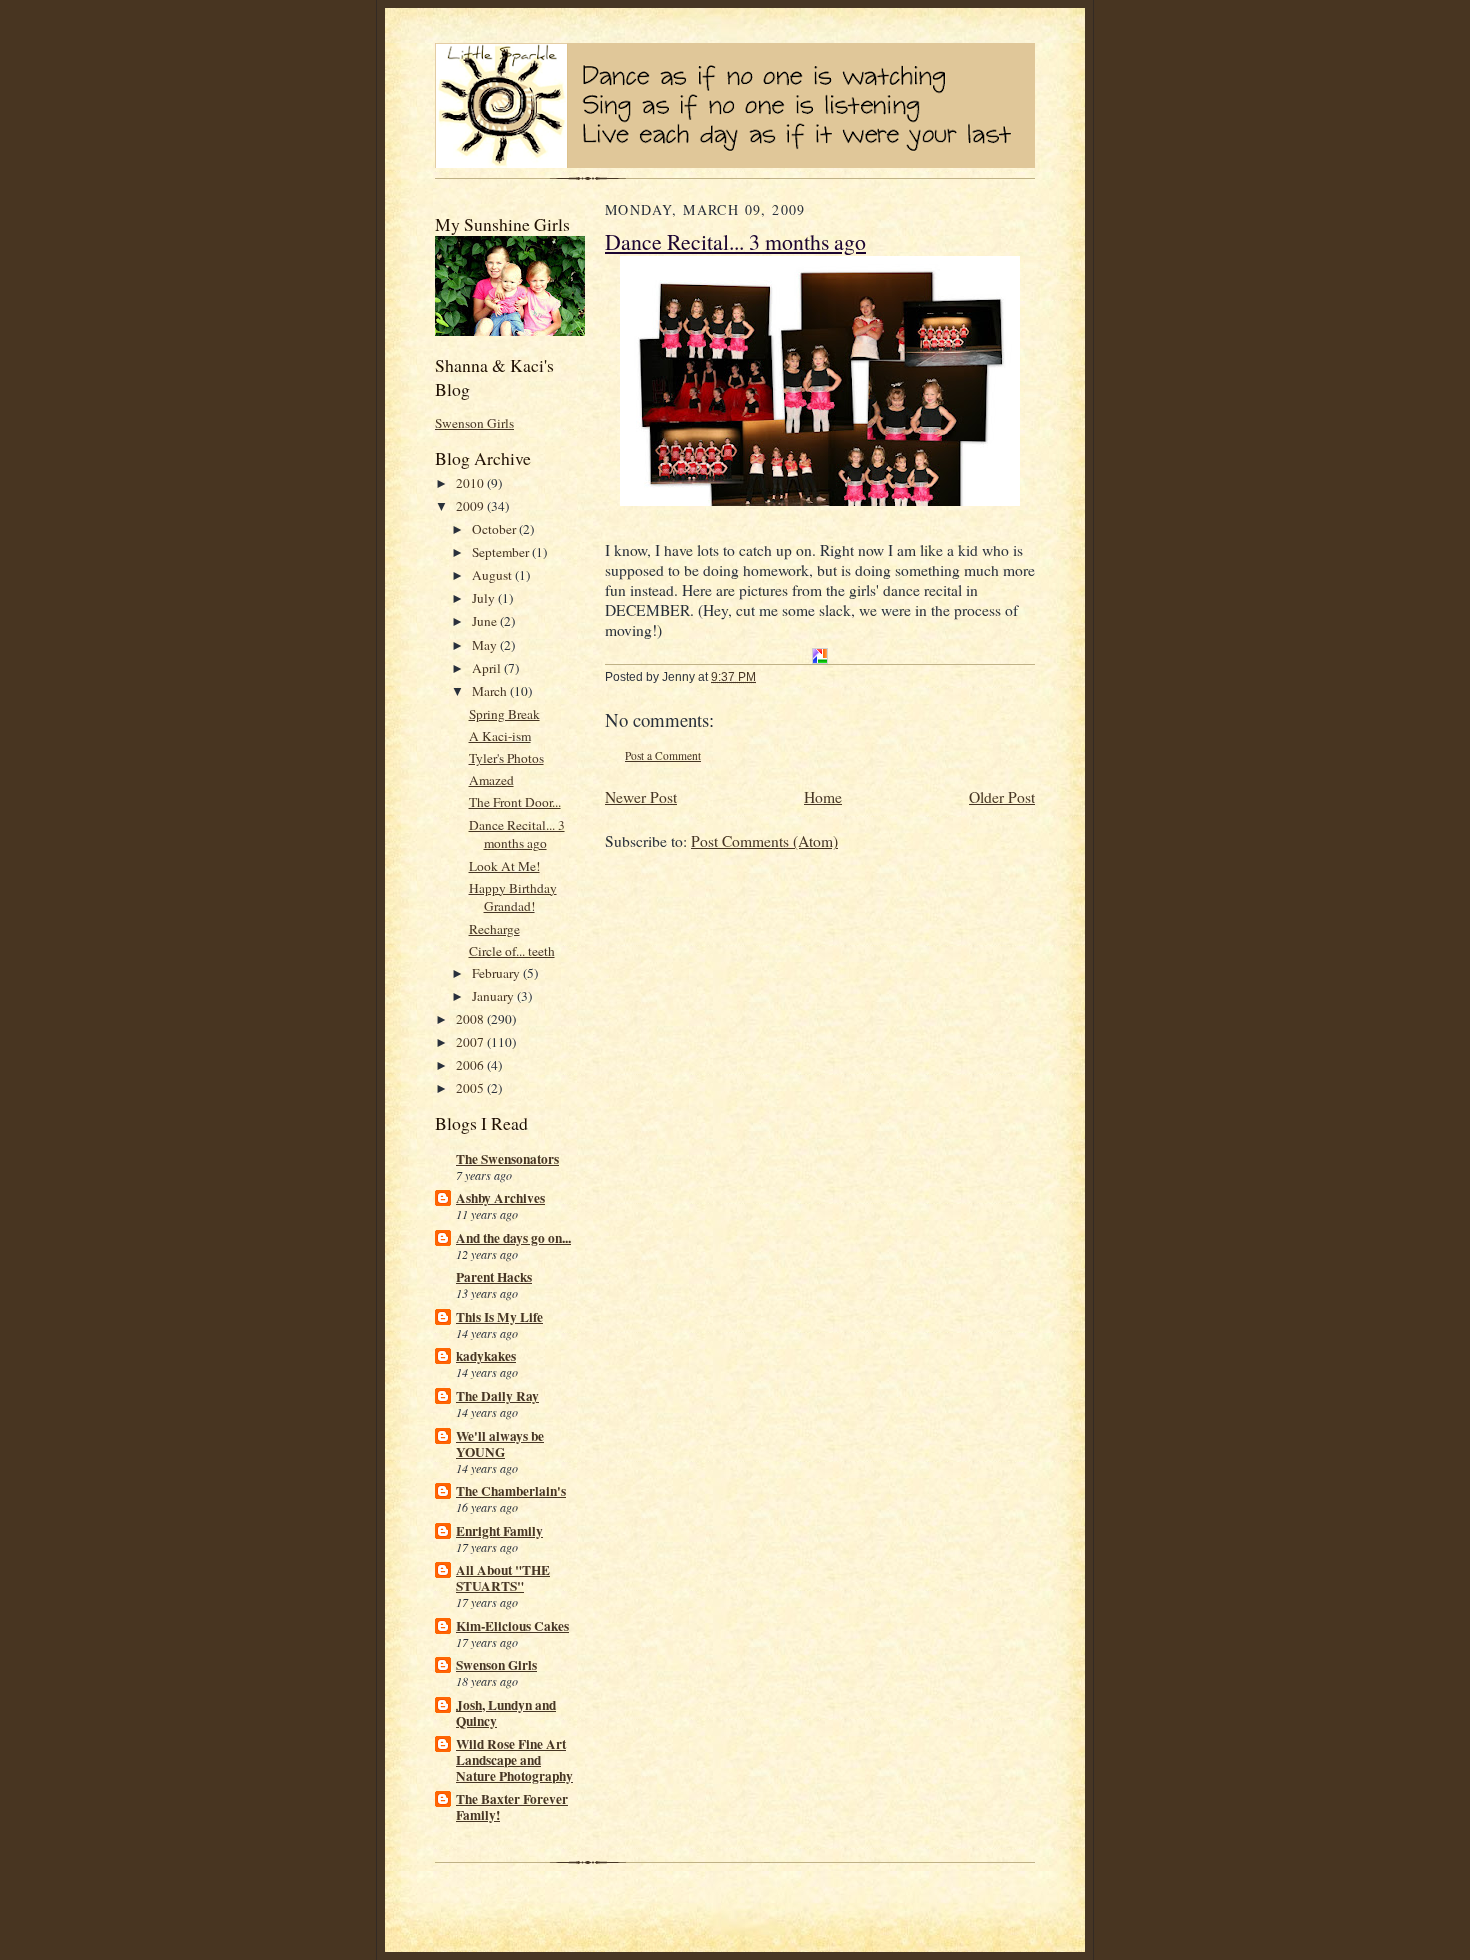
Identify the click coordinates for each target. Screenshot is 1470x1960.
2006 (471, 1065)
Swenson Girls (474, 423)
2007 (471, 1042)
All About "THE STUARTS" (503, 1578)
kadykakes (486, 1356)
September (502, 552)
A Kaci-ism (500, 736)
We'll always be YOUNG (500, 1444)
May (486, 645)
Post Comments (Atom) (764, 841)
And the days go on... (513, 1238)
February (497, 973)
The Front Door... (515, 802)
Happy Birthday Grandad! (513, 897)
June (486, 621)
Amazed (491, 780)
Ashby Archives (500, 1198)
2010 (471, 483)
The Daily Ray (497, 1396)
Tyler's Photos (506, 758)
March (491, 691)
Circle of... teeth (512, 951)
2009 (471, 506)
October (495, 529)
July (485, 598)
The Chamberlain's (511, 1491)
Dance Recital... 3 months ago (517, 834)
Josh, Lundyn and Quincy (506, 1713)
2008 (471, 1019)
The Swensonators (507, 1159)
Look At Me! (504, 866)
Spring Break (504, 714)
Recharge (494, 929)
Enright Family (499, 1531)
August (493, 575)
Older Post (1002, 797)
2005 (471, 1088)
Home (823, 797)
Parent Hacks (494, 1277)
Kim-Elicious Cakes (512, 1626)
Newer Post (641, 797)
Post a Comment (663, 755)
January (494, 996)
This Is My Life (499, 1317)
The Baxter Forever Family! (512, 1807)
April (488, 668)
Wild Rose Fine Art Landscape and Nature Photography (514, 1760)
